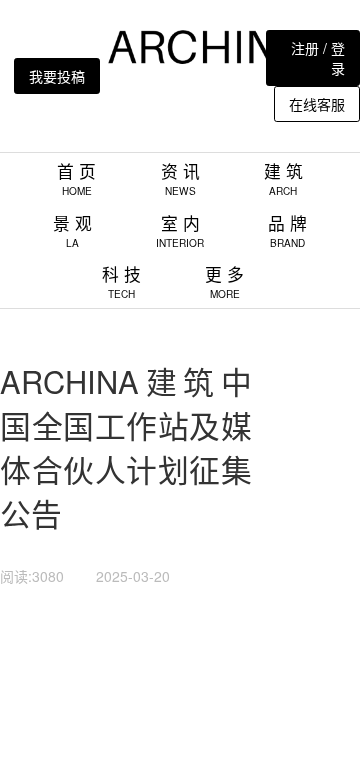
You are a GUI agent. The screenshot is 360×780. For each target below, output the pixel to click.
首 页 (76, 178)
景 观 (72, 230)
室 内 (180, 230)
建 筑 (283, 178)
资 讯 (180, 178)
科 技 (121, 281)
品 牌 (287, 230)
